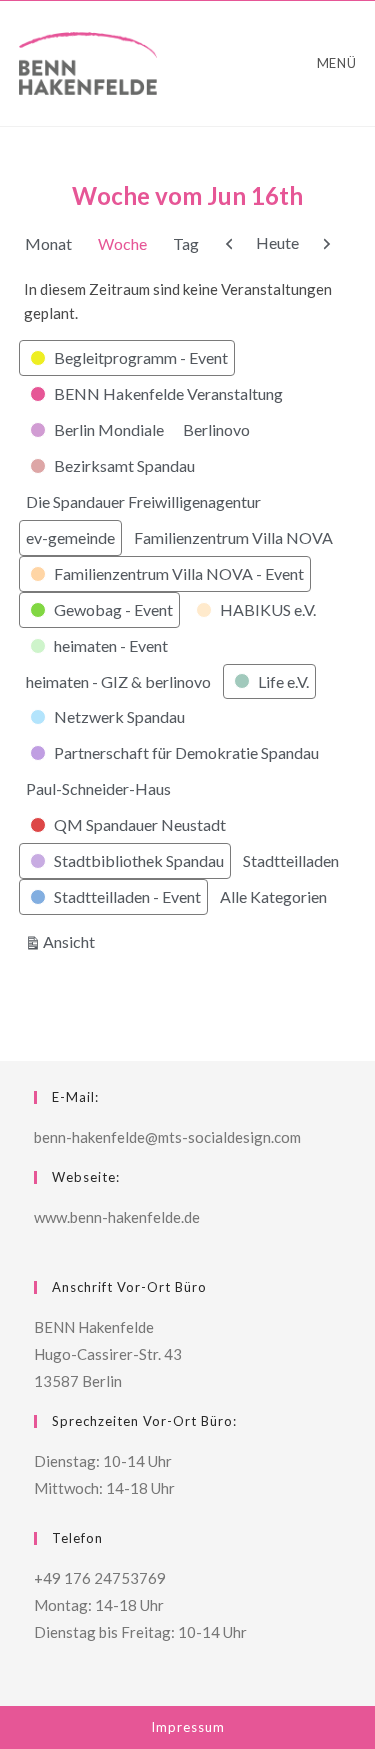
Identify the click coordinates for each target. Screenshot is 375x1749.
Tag (186, 243)
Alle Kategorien (273, 896)
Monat (48, 243)
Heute (277, 242)
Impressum (188, 1727)
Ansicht (72, 941)
